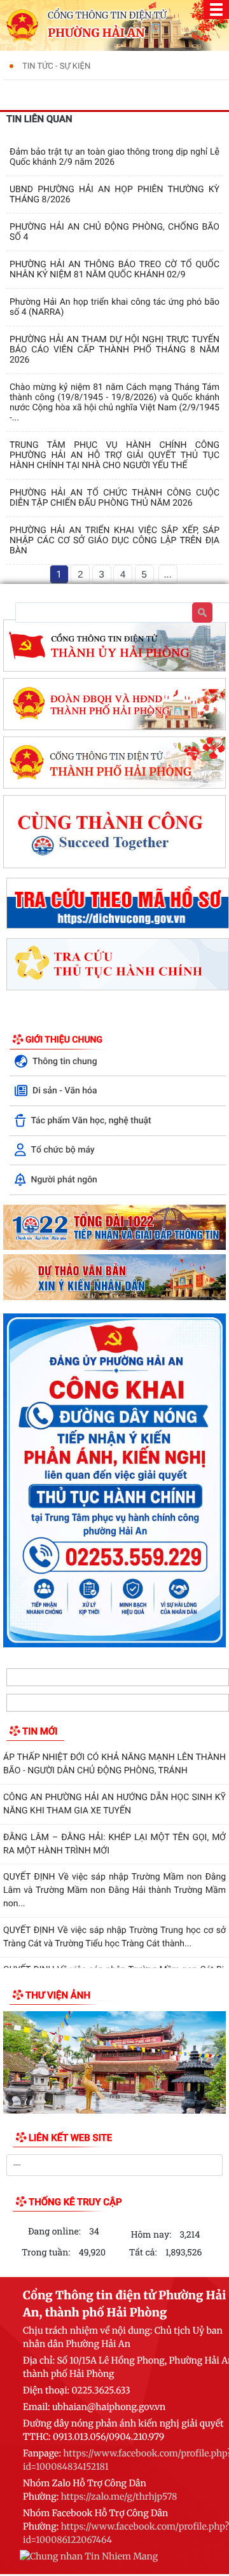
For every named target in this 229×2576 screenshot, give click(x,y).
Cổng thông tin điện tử (107, 15)
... (168, 575)
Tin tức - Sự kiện (56, 66)
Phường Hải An (96, 33)
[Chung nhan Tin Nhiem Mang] (89, 2558)
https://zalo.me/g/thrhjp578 (119, 2496)
